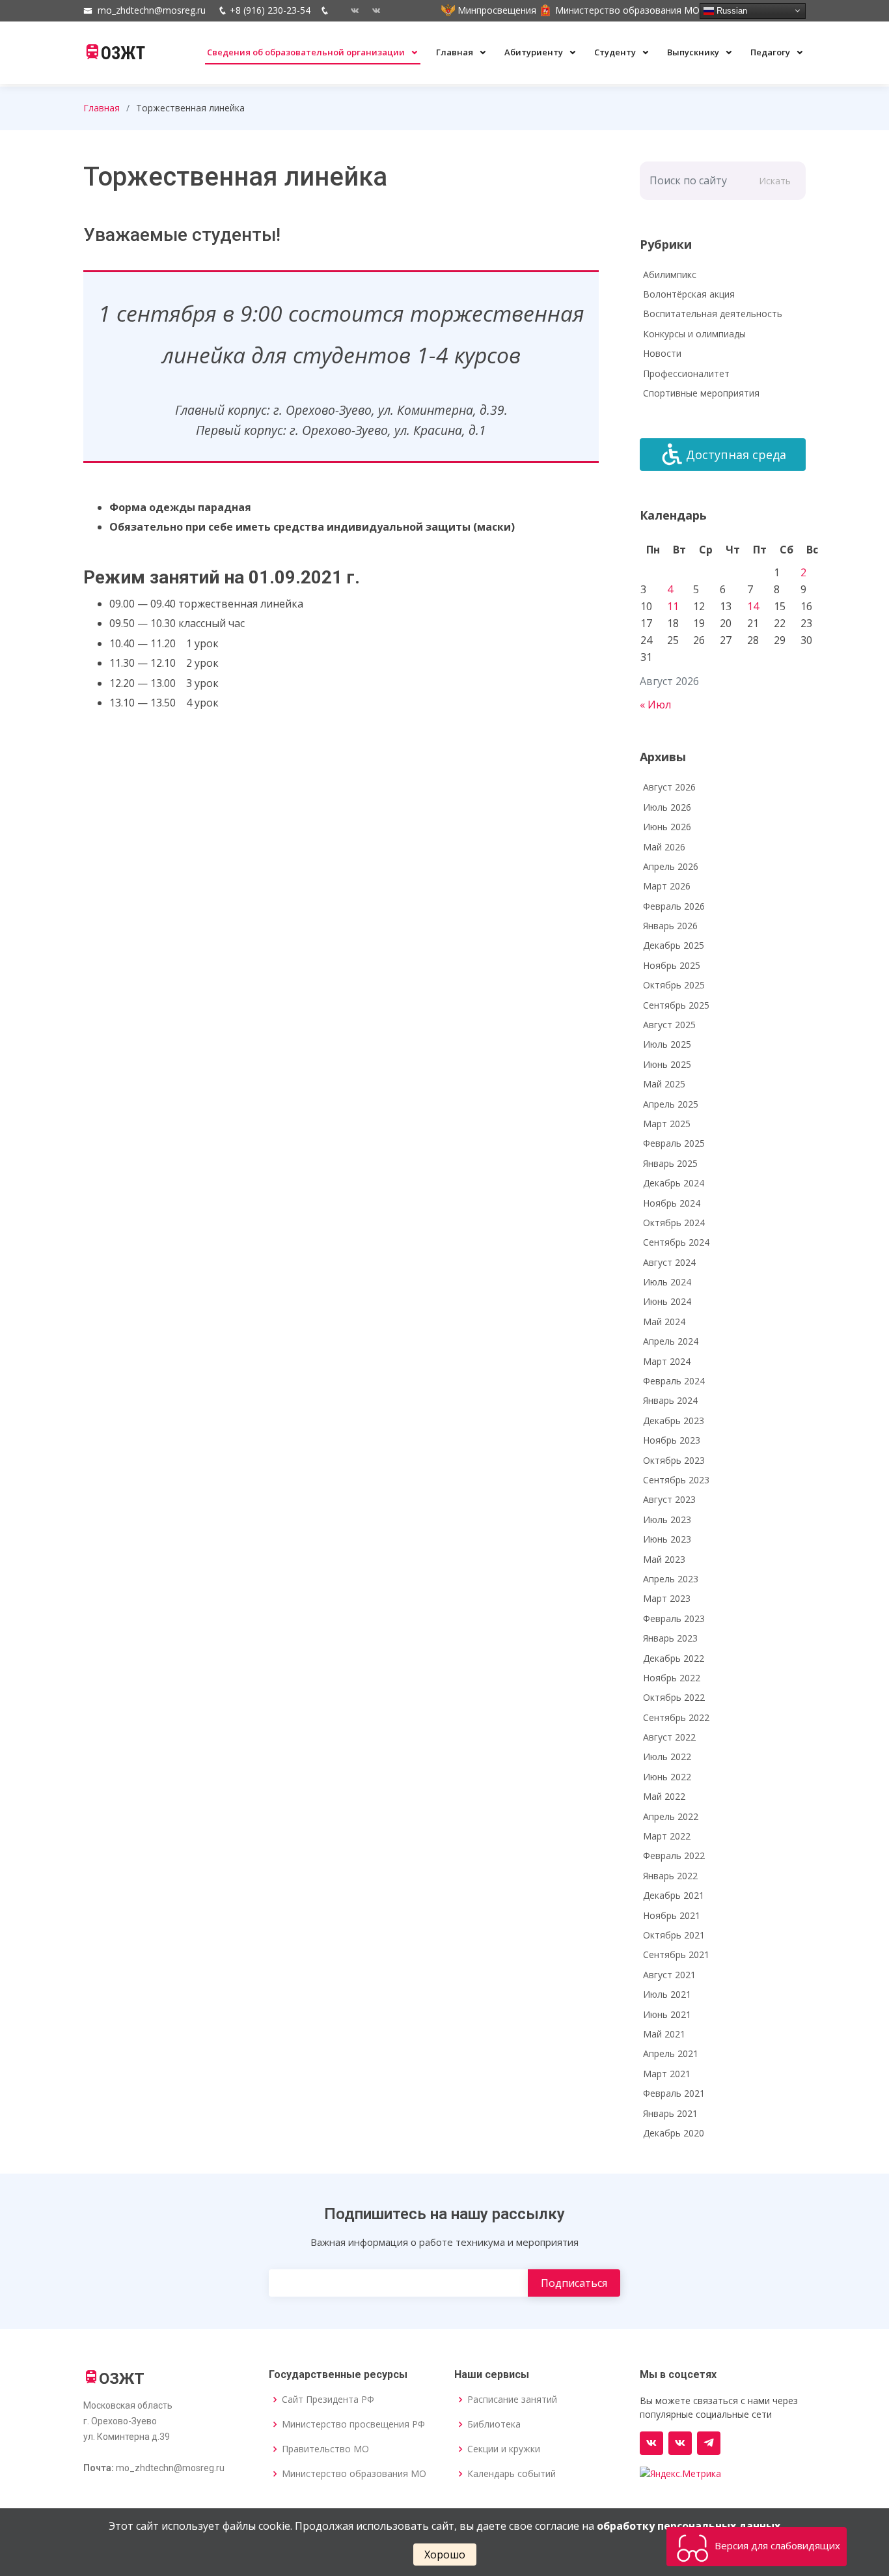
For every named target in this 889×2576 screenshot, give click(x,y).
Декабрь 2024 (674, 1183)
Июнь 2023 (667, 1539)
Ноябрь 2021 (672, 1915)
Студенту (616, 52)
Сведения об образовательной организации (307, 52)
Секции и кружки (504, 2449)
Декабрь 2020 (674, 2133)
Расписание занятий (512, 2400)
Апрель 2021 (671, 2053)
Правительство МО (325, 2449)
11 (673, 606)
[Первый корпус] (371, 10)
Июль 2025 (667, 1044)
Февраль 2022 (674, 1855)
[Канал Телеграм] (709, 2443)
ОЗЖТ (123, 53)
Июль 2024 (667, 1282)
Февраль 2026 (674, 906)
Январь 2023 (670, 1638)
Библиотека (494, 2424)
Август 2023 (669, 1499)
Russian (731, 10)
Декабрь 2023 (674, 1421)
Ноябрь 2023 (672, 1440)
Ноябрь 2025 (672, 965)
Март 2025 (667, 1124)
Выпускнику (694, 52)
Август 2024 (669, 1262)
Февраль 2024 (674, 1381)
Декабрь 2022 (674, 1658)
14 (753, 606)
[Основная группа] (651, 2443)
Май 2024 (664, 1322)
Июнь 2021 (667, 2014)
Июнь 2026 (667, 827)
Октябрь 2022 (674, 1697)
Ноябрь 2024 (672, 1203)
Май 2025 (664, 1084)
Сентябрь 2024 (676, 1242)
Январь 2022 (670, 1876)
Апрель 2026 (671, 866)
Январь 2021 (670, 2113)
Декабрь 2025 (674, 945)
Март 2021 (667, 2074)
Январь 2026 (670, 926)
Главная (456, 52)
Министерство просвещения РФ (353, 2424)
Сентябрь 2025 (676, 1005)
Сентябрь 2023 (676, 1480)
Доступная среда (736, 455)
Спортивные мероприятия (701, 393)
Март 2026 (667, 886)
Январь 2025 (670, 1163)
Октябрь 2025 (674, 985)
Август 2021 (669, 1975)
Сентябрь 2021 (676, 1954)
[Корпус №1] (680, 2443)
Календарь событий (512, 2474)
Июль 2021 (667, 1994)
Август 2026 (669, 787)
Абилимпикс (670, 274)
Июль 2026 (667, 807)
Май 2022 (664, 1796)
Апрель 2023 (671, 1579)
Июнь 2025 (667, 1064)
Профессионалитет (686, 373)
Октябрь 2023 (674, 1460)
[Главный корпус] (350, 10)
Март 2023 (667, 1598)
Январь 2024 (670, 1400)
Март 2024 (667, 1361)
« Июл (655, 705)
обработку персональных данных (689, 2526)
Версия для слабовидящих (776, 2545)
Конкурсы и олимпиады (694, 334)
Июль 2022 (667, 1757)
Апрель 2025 (671, 1104)
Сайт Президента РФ (328, 2400)
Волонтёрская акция (689, 294)
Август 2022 (669, 1737)
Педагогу (771, 52)
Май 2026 (664, 847)
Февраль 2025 (674, 1143)
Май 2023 (664, 1559)
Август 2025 (669, 1025)
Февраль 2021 (674, 2093)
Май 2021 (664, 2034)
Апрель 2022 (671, 1816)
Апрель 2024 (671, 1341)
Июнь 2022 (667, 1777)
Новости (662, 353)
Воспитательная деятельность (713, 314)
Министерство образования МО (354, 2474)
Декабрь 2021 (674, 1895)
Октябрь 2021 (674, 1935)
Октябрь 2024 (674, 1223)
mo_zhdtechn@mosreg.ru (152, 10)
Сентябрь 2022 (676, 1717)
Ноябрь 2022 (672, 1678)
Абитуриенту (535, 52)
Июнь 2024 (667, 1301)
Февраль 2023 (674, 1618)
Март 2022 (667, 1836)
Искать (775, 181)
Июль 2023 (667, 1519)
